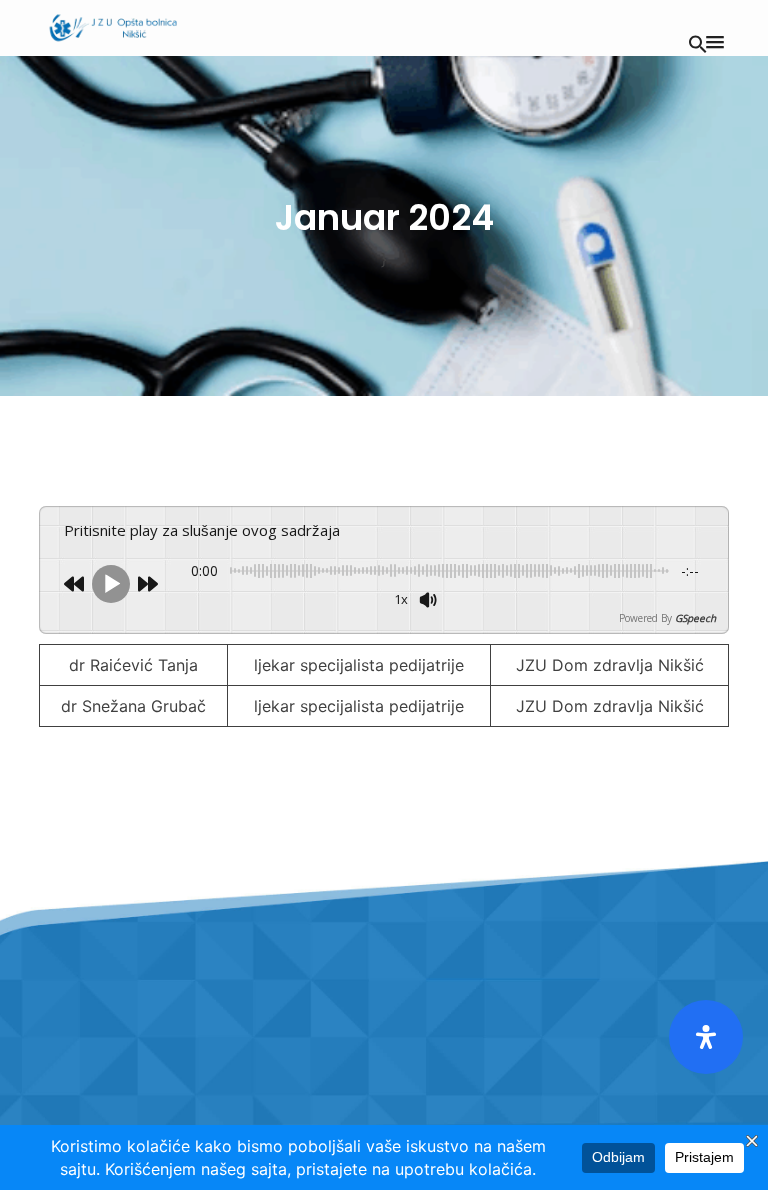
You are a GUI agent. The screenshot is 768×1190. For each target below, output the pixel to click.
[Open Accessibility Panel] (706, 1037)
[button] (698, 42)
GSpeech (695, 618)
